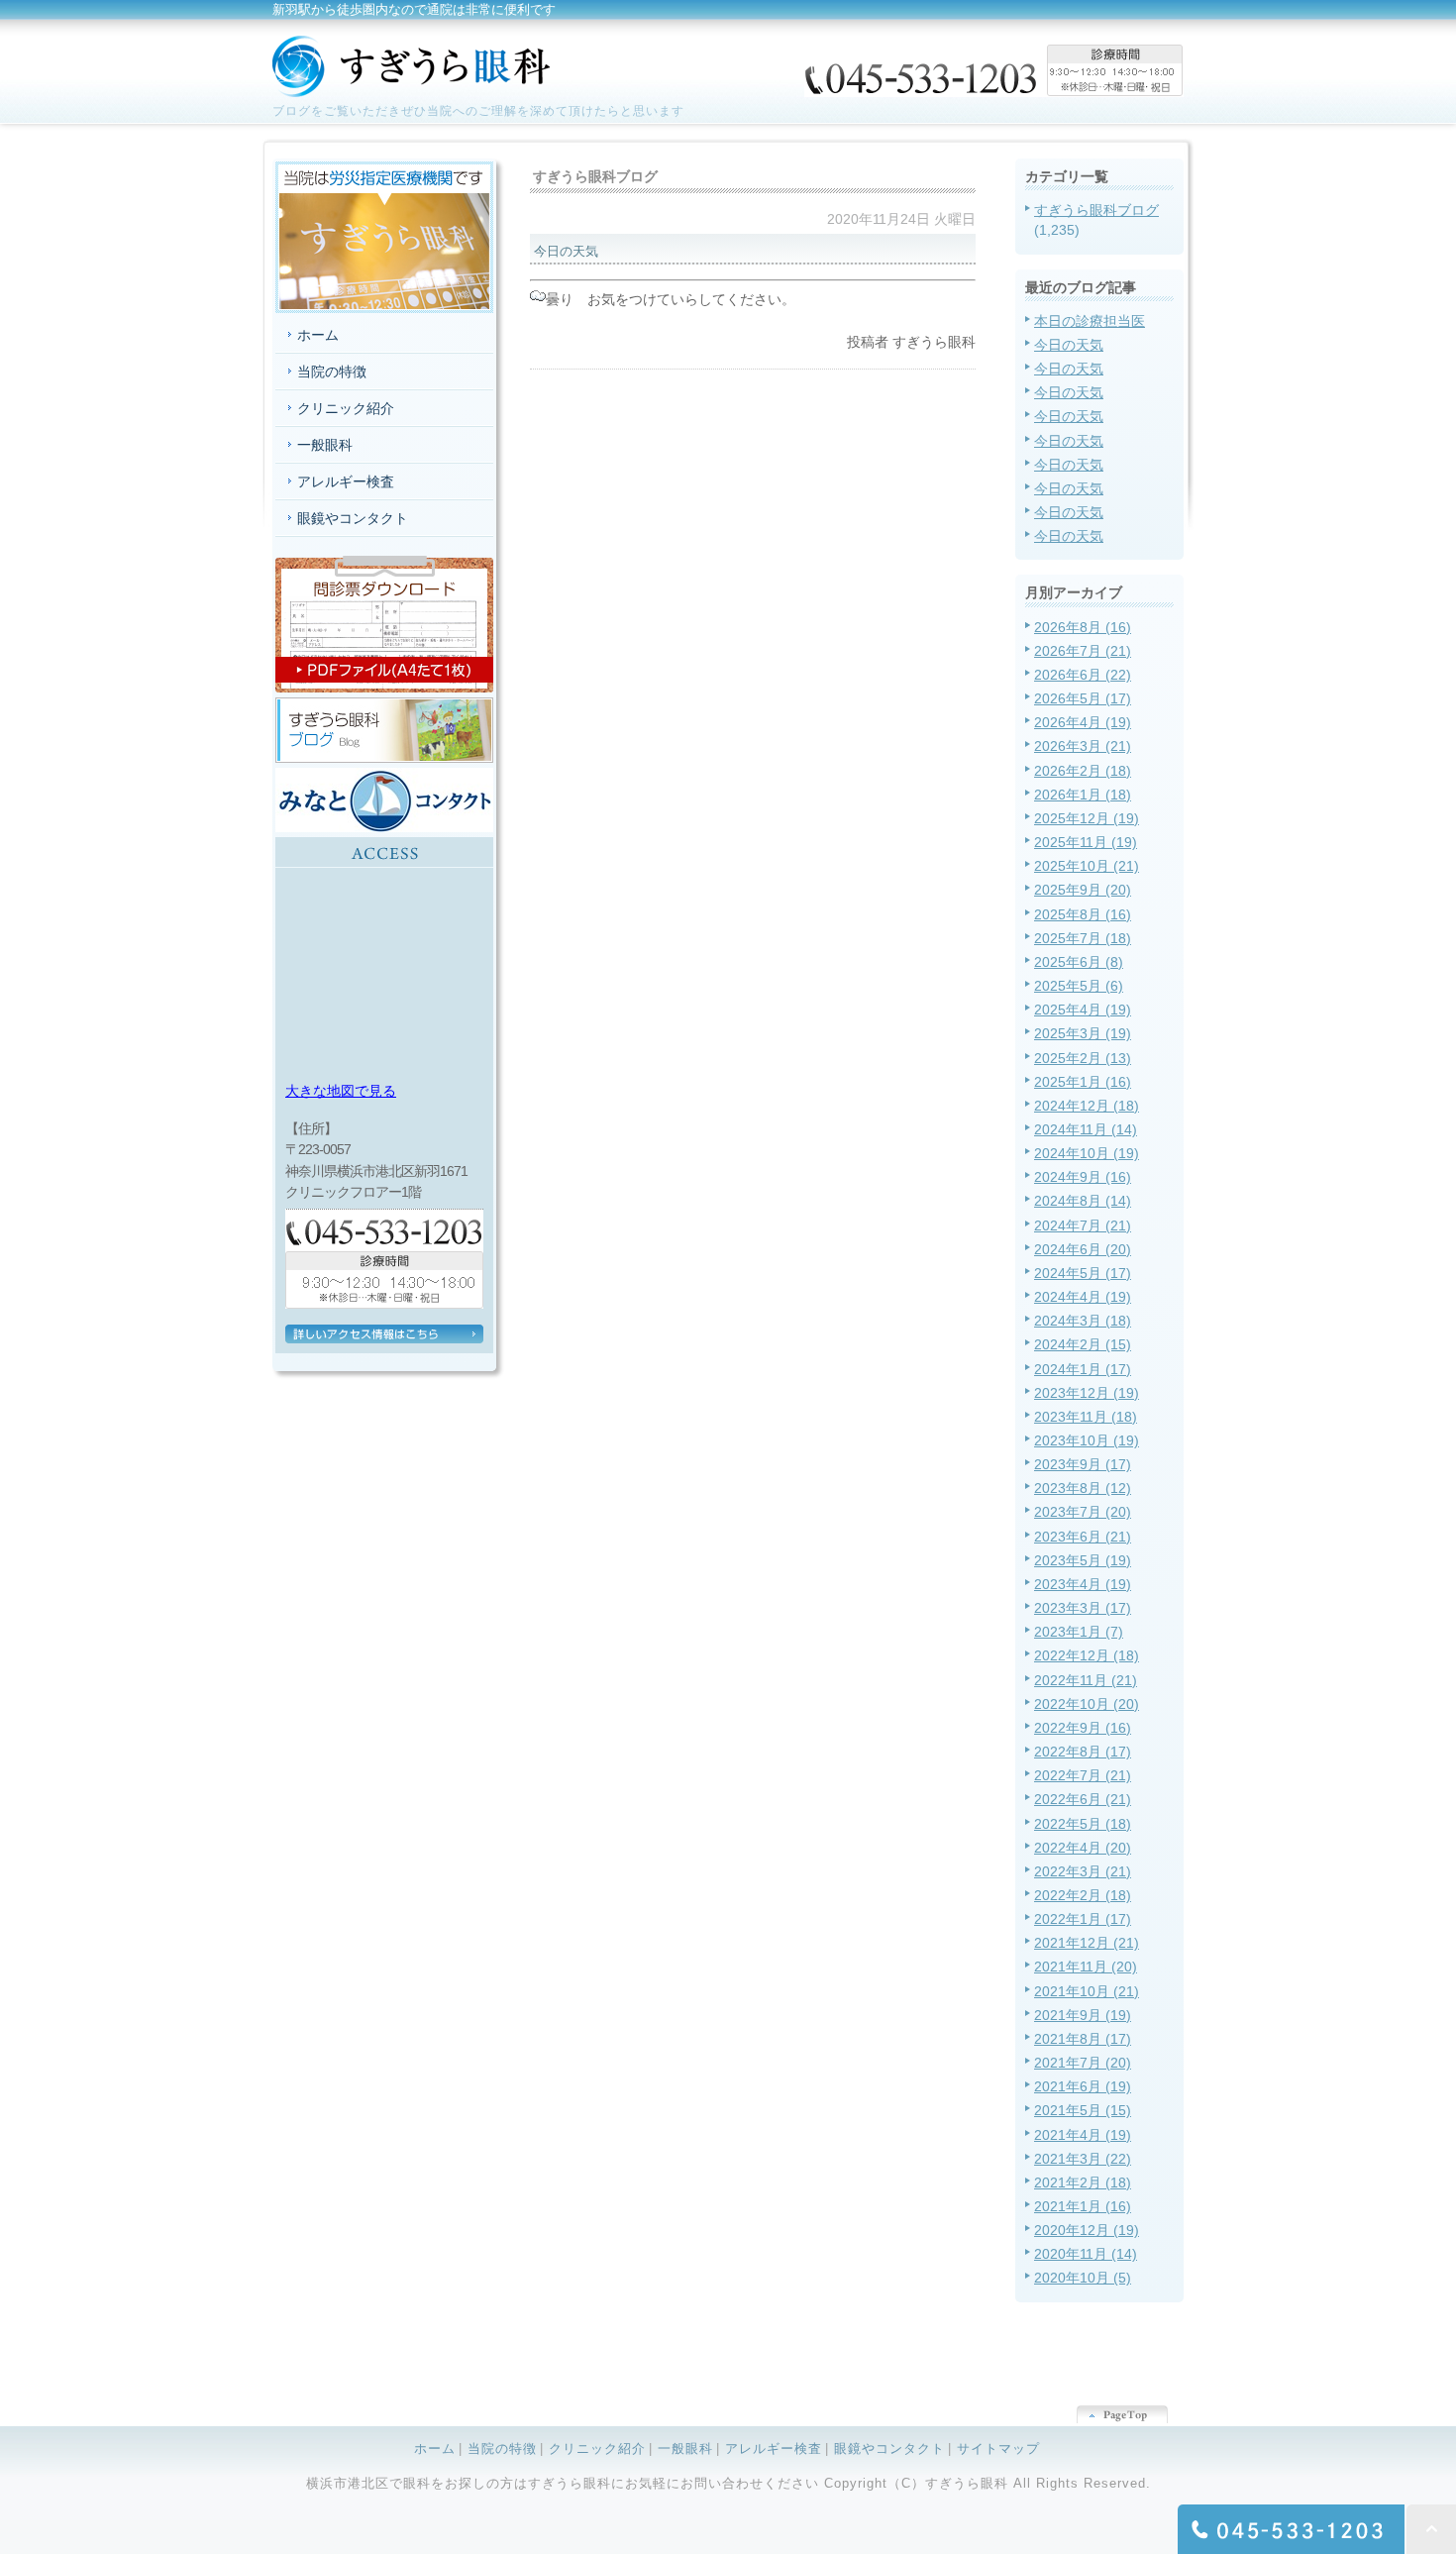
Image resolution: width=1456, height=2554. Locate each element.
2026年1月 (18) (1083, 795)
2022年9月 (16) (1083, 1728)
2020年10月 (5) (1083, 2278)
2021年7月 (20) (1083, 2063)
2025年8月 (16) (1083, 914)
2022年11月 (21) (1086, 1680)
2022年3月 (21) (1083, 1871)
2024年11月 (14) (1086, 1129)
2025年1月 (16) (1083, 1082)
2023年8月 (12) (1083, 1488)
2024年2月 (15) (1083, 1344)
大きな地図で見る (341, 1091)
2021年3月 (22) (1083, 2159)
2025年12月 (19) (1087, 818)
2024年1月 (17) (1083, 1369)
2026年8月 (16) (1083, 627)
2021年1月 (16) (1083, 2206)
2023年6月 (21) (1083, 1537)
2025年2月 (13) (1083, 1058)
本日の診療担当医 (1090, 321)
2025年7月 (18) (1083, 938)
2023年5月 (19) (1083, 1560)
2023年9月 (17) (1083, 1464)
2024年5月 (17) (1083, 1273)
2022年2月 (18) (1083, 1895)
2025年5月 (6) (1079, 986)
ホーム (318, 335)
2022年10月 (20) (1087, 1704)
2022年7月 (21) (1083, 1775)
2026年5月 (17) (1083, 698)
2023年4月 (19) (1083, 1584)
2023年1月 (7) (1079, 1632)
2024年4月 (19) (1083, 1297)
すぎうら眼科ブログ (1096, 210)
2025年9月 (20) (1083, 890)
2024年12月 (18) (1087, 1106)
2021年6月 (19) (1083, 2086)
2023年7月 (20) (1083, 1512)
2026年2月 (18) (1083, 771)
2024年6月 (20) (1083, 1249)
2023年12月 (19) (1087, 1393)
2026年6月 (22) (1083, 675)
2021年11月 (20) (1086, 1967)
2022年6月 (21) (1083, 1799)
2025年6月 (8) (1079, 962)
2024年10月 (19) (1087, 1153)
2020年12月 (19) (1087, 2230)
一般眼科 (325, 445)
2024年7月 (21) (1083, 1225)
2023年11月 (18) (1086, 1417)
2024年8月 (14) (1083, 1201)
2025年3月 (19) (1083, 1033)
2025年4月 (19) (1083, 1010)
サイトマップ (998, 2448)
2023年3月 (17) (1083, 1608)
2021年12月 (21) (1087, 1943)
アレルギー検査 (346, 481)
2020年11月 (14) (1086, 2254)
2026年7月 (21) (1083, 651)
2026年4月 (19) (1083, 722)
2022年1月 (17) (1083, 1919)
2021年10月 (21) (1087, 1991)
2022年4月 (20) (1083, 1848)
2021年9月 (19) (1083, 2015)
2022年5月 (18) (1083, 1824)
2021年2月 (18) (1083, 2182)
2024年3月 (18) (1083, 1321)
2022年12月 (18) (1087, 1655)
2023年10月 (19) (1087, 1440)
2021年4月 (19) (1083, 2135)
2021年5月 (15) (1083, 2110)
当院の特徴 (332, 372)
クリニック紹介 (346, 408)
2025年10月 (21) (1087, 866)
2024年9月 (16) (1083, 1177)
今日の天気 (1069, 345)
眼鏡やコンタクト (353, 518)
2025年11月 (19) (1086, 842)
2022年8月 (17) (1083, 1752)
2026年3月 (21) (1083, 746)
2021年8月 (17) (1083, 2039)
